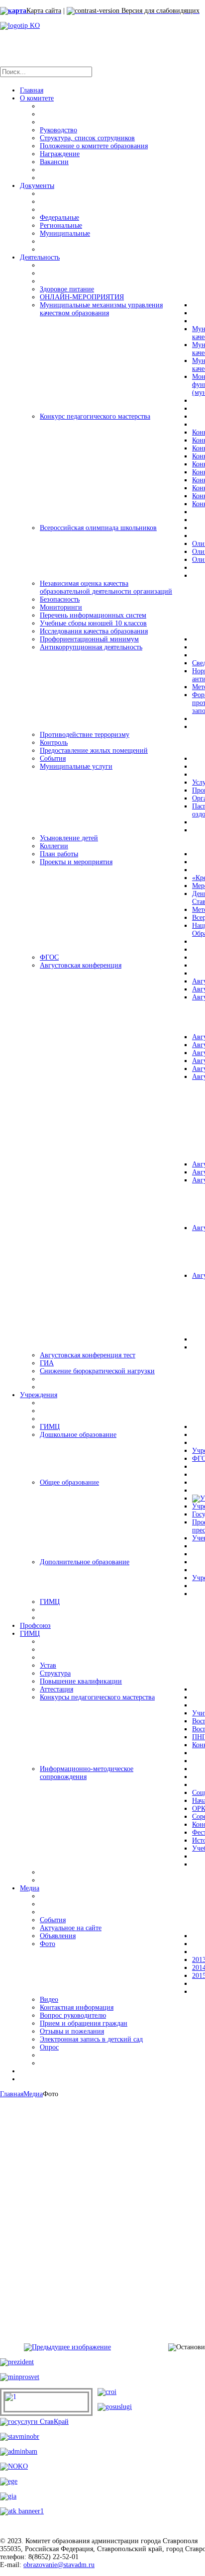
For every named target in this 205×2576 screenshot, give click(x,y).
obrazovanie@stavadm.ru (59, 2565)
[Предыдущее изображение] (67, 2347)
